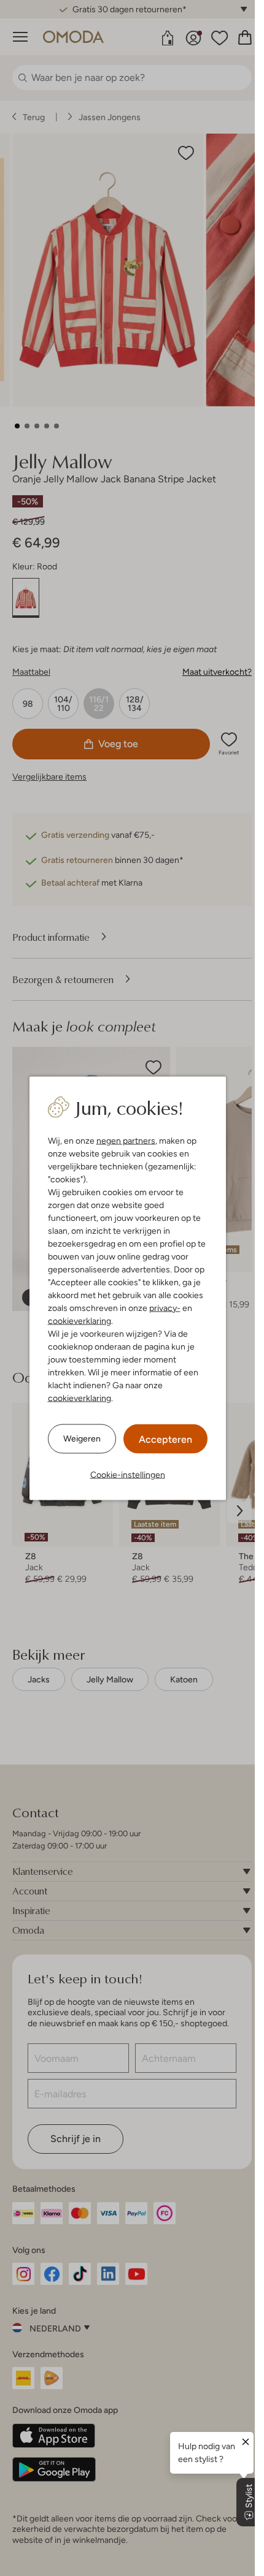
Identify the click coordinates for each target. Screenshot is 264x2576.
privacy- (165, 1307)
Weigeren (82, 1438)
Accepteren (165, 1439)
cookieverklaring (80, 1320)
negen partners (126, 1140)
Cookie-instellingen (128, 1474)
